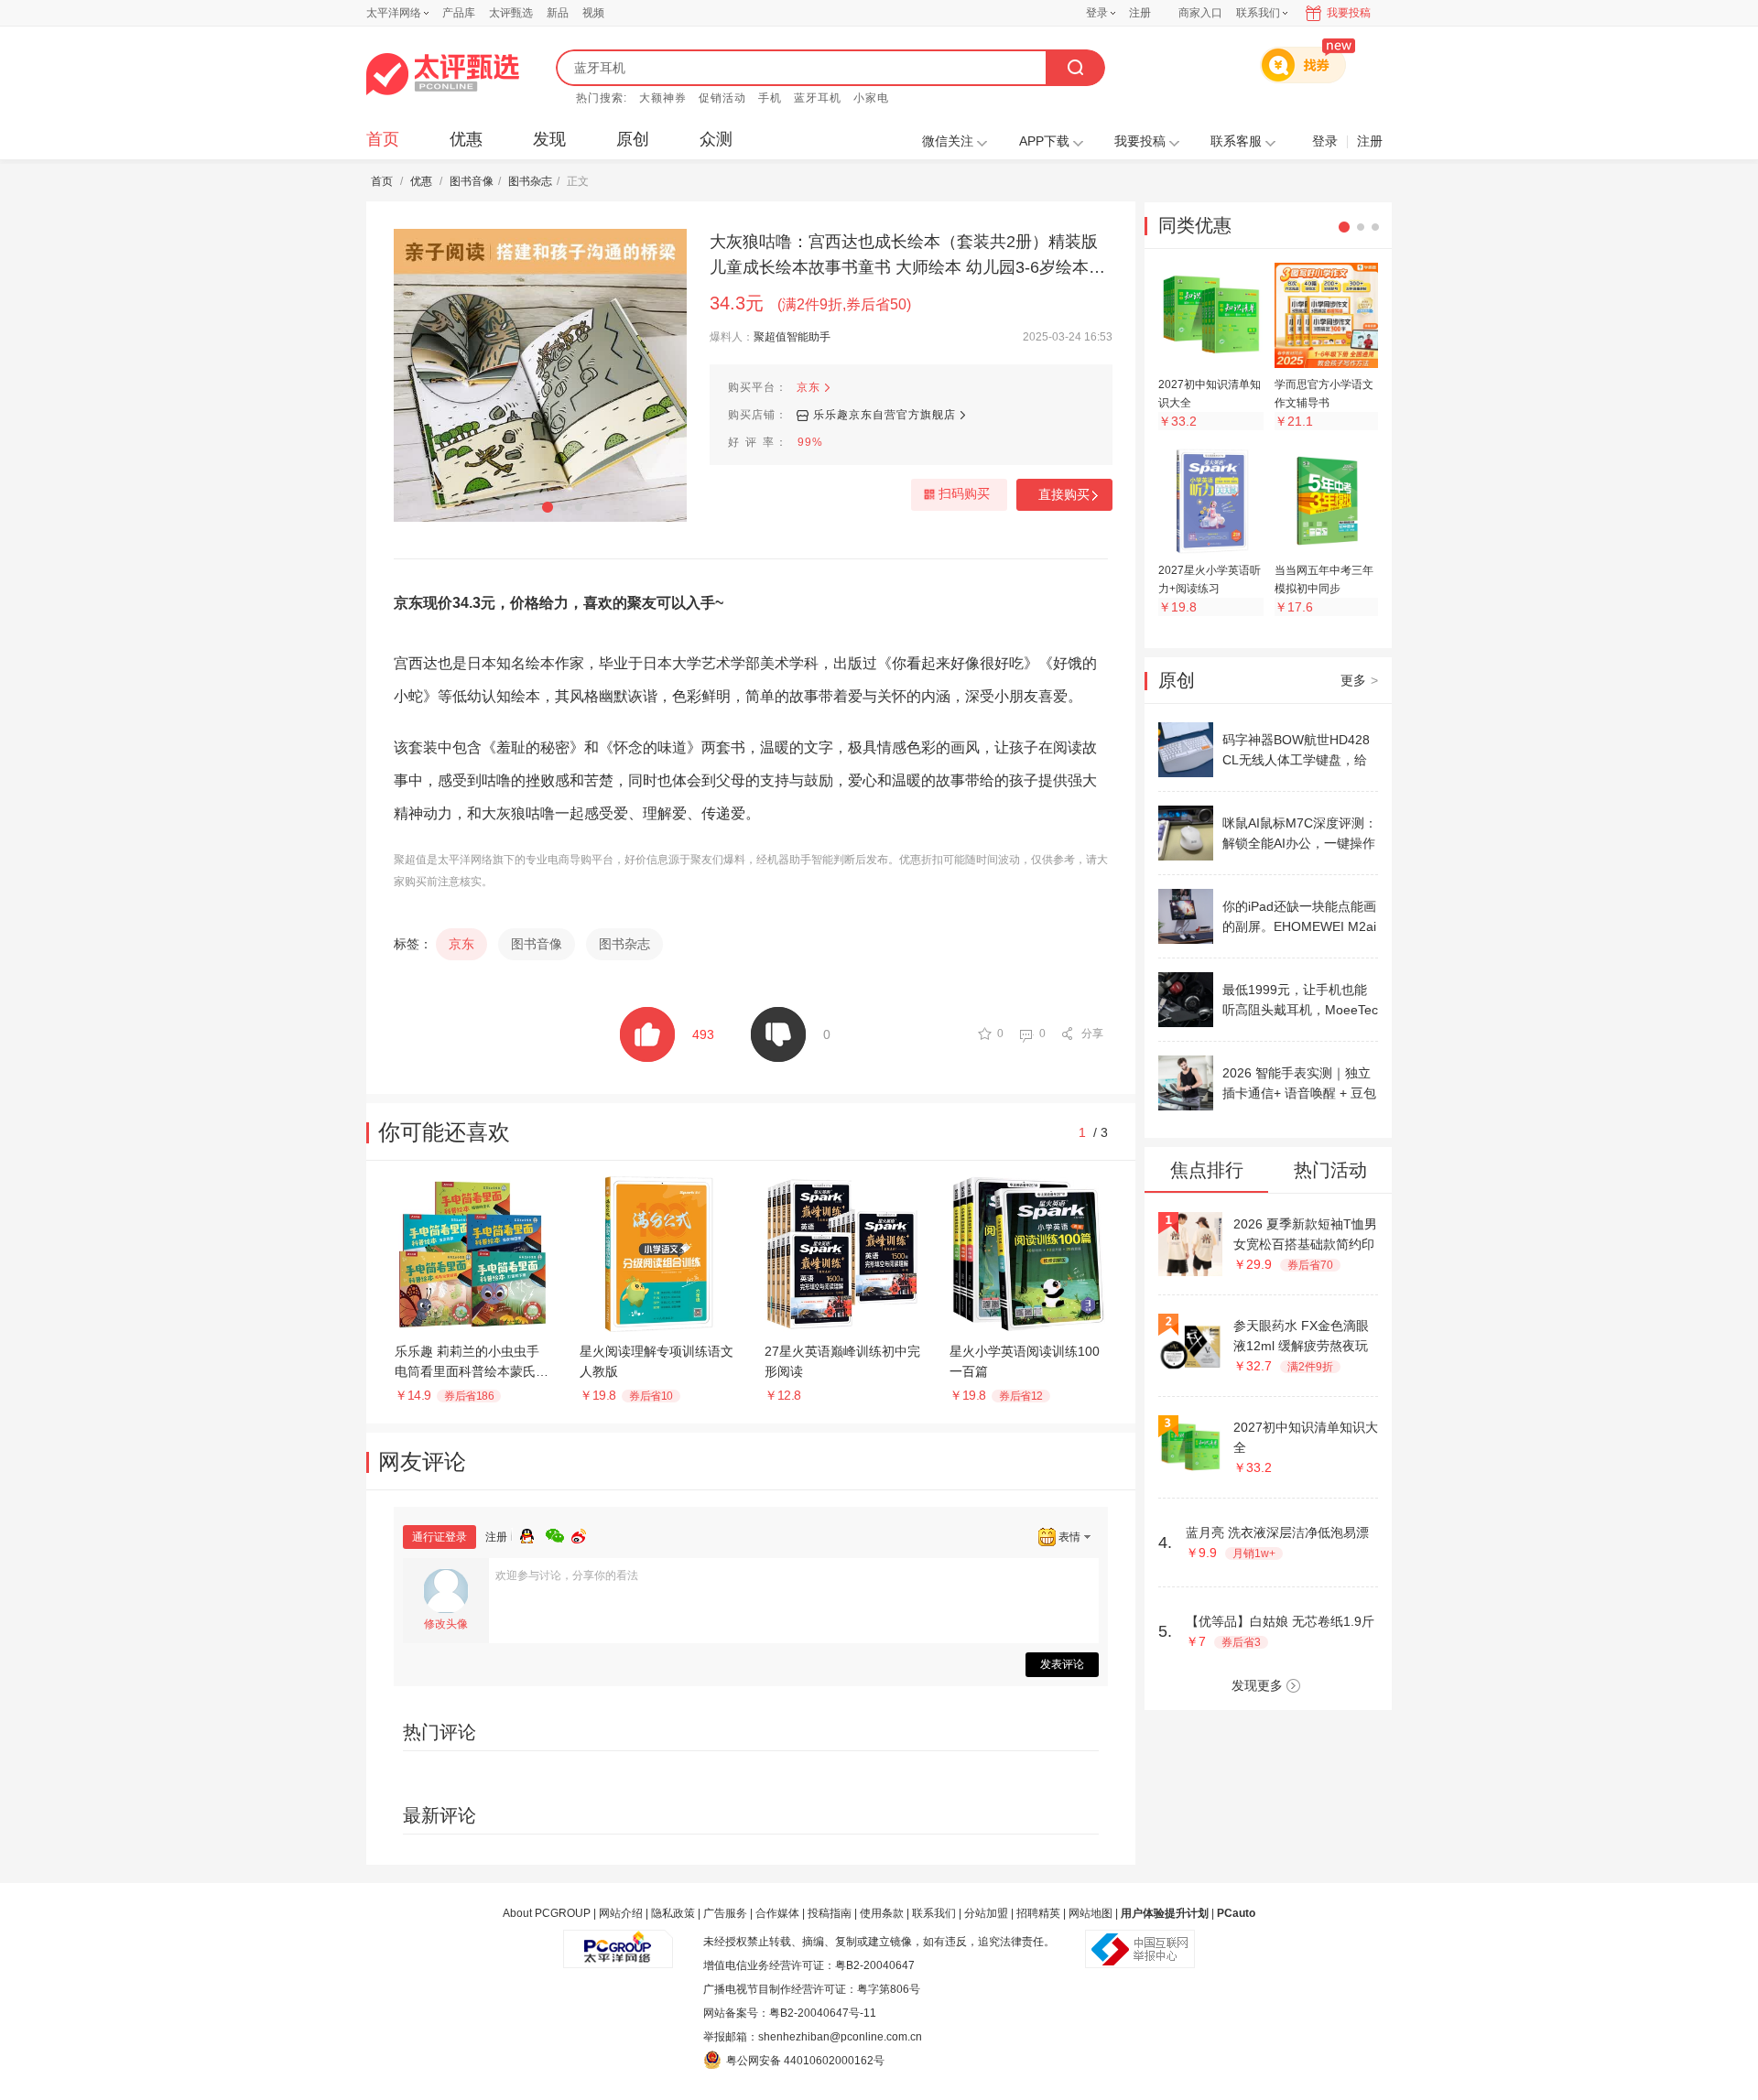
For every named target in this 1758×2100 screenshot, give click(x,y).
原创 (633, 139)
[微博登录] (584, 1533)
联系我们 (934, 1913)
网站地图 (1091, 1913)
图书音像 (472, 181)
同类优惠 (1195, 225)
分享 (1092, 1034)
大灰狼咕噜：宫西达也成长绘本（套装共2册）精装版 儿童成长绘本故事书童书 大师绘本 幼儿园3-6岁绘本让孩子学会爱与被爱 (907, 256)
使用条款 (882, 1913)
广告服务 (725, 1913)
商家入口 (1200, 13)
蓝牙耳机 (818, 98)
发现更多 (1257, 1685)
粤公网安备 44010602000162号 (805, 2061)
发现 (549, 139)
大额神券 (663, 98)
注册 (1140, 13)
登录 (1097, 13)
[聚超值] (443, 74)
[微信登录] (559, 1533)
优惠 (466, 139)
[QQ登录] (533, 1533)
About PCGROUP (547, 1913)
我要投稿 (1349, 13)
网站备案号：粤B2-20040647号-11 (790, 2013)
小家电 (871, 98)
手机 (770, 98)
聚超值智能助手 (792, 337)
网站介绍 (621, 1913)
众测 (716, 139)
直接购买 (1064, 494)
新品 (558, 13)
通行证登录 (439, 1537)
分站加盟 (986, 1913)
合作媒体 (777, 1913)
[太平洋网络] (618, 1942)
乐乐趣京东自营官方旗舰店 (884, 415)
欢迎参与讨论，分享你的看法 (567, 1575)
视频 (593, 13)
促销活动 (722, 98)
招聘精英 (1038, 1913)
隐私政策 (673, 1913)
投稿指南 (830, 1913)
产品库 (459, 13)
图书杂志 (530, 181)
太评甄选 (511, 13)
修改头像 (446, 1624)
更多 (1359, 680)
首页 (383, 139)
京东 (808, 387)
